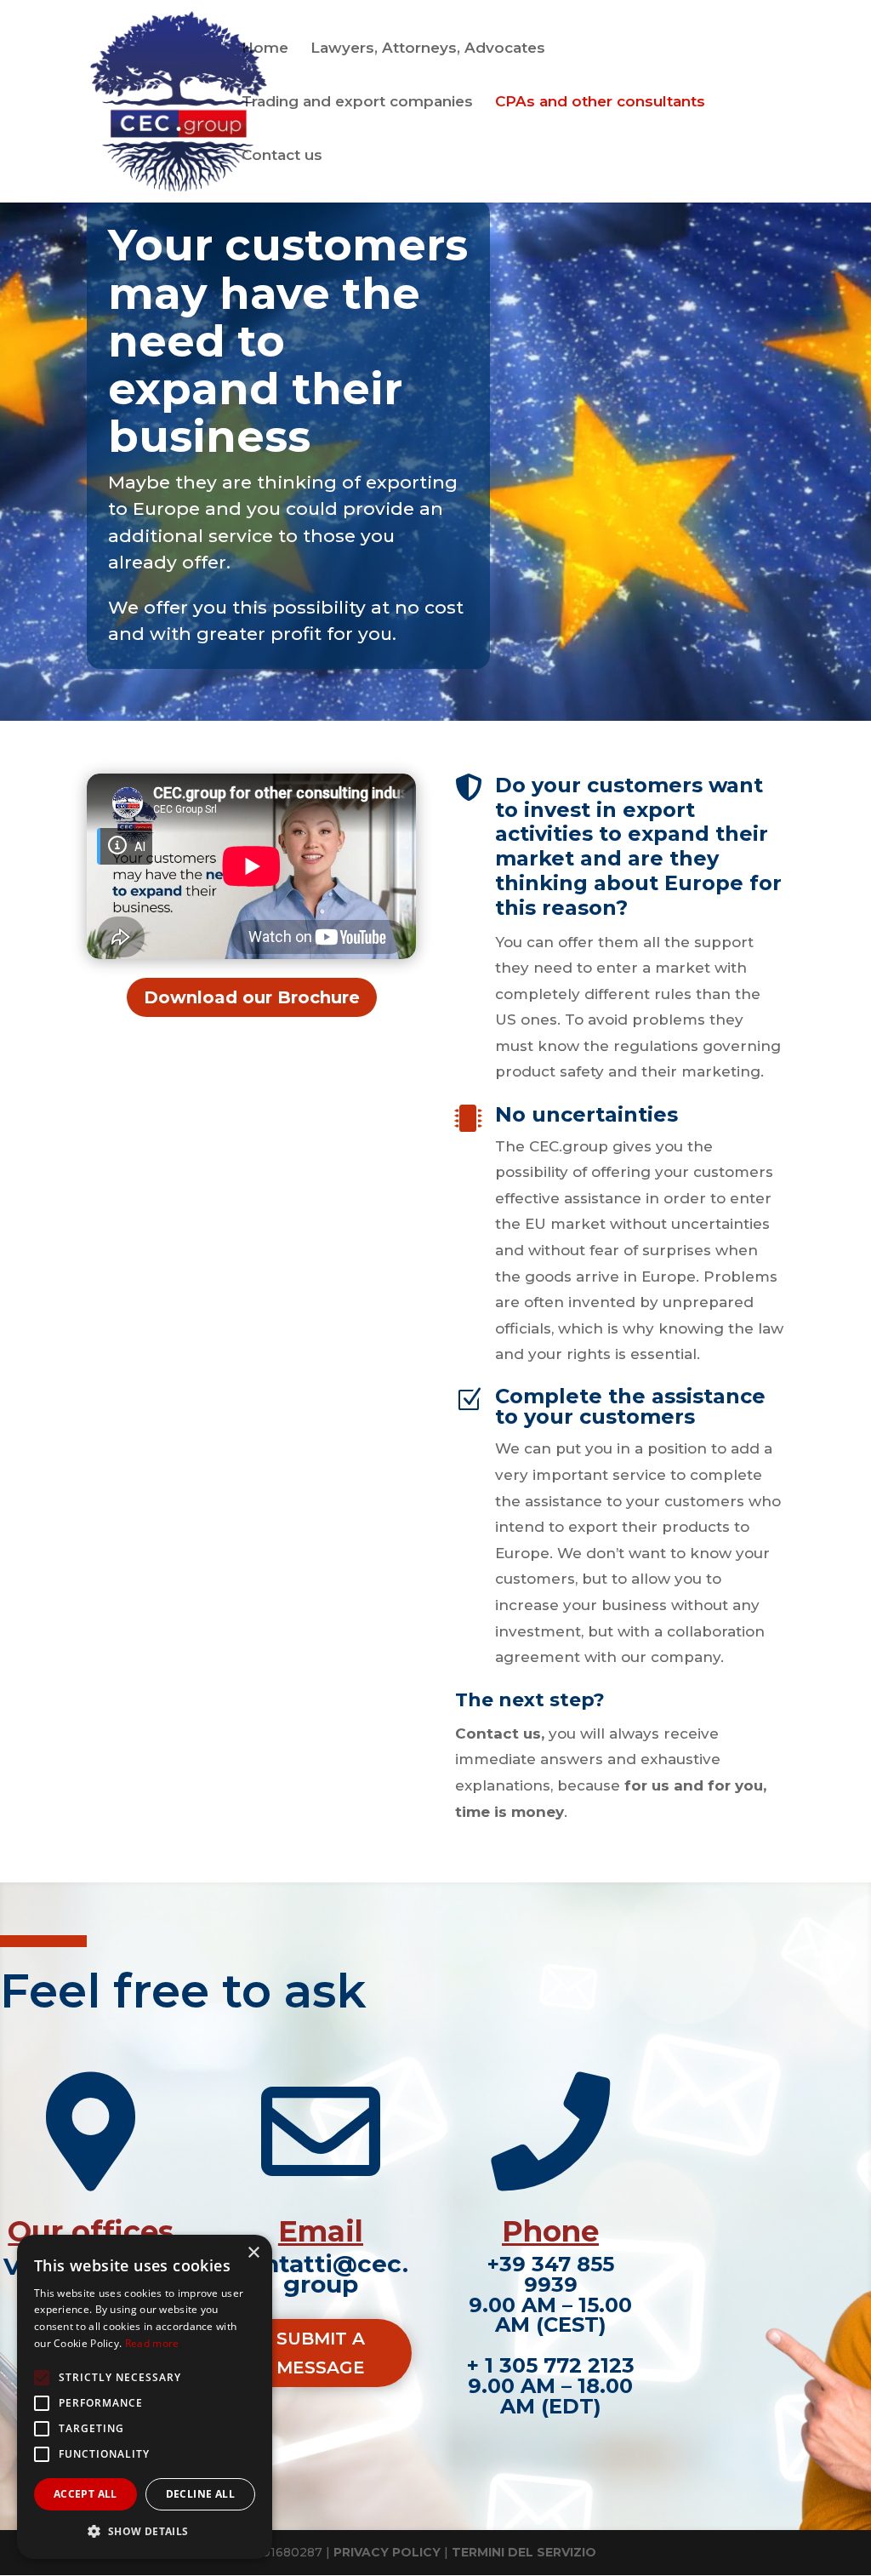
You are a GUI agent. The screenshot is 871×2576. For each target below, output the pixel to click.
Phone (550, 2231)
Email (321, 2231)
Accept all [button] (85, 2494)
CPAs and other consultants (600, 103)
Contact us (282, 156)
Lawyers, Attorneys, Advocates (428, 49)
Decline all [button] (200, 2494)
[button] (145, 2532)
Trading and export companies (357, 103)
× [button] (253, 2253)
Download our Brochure (252, 997)
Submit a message (321, 2353)
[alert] (145, 2397)
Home (265, 49)
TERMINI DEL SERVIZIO (524, 2552)
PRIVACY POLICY (387, 2552)
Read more (152, 2343)
